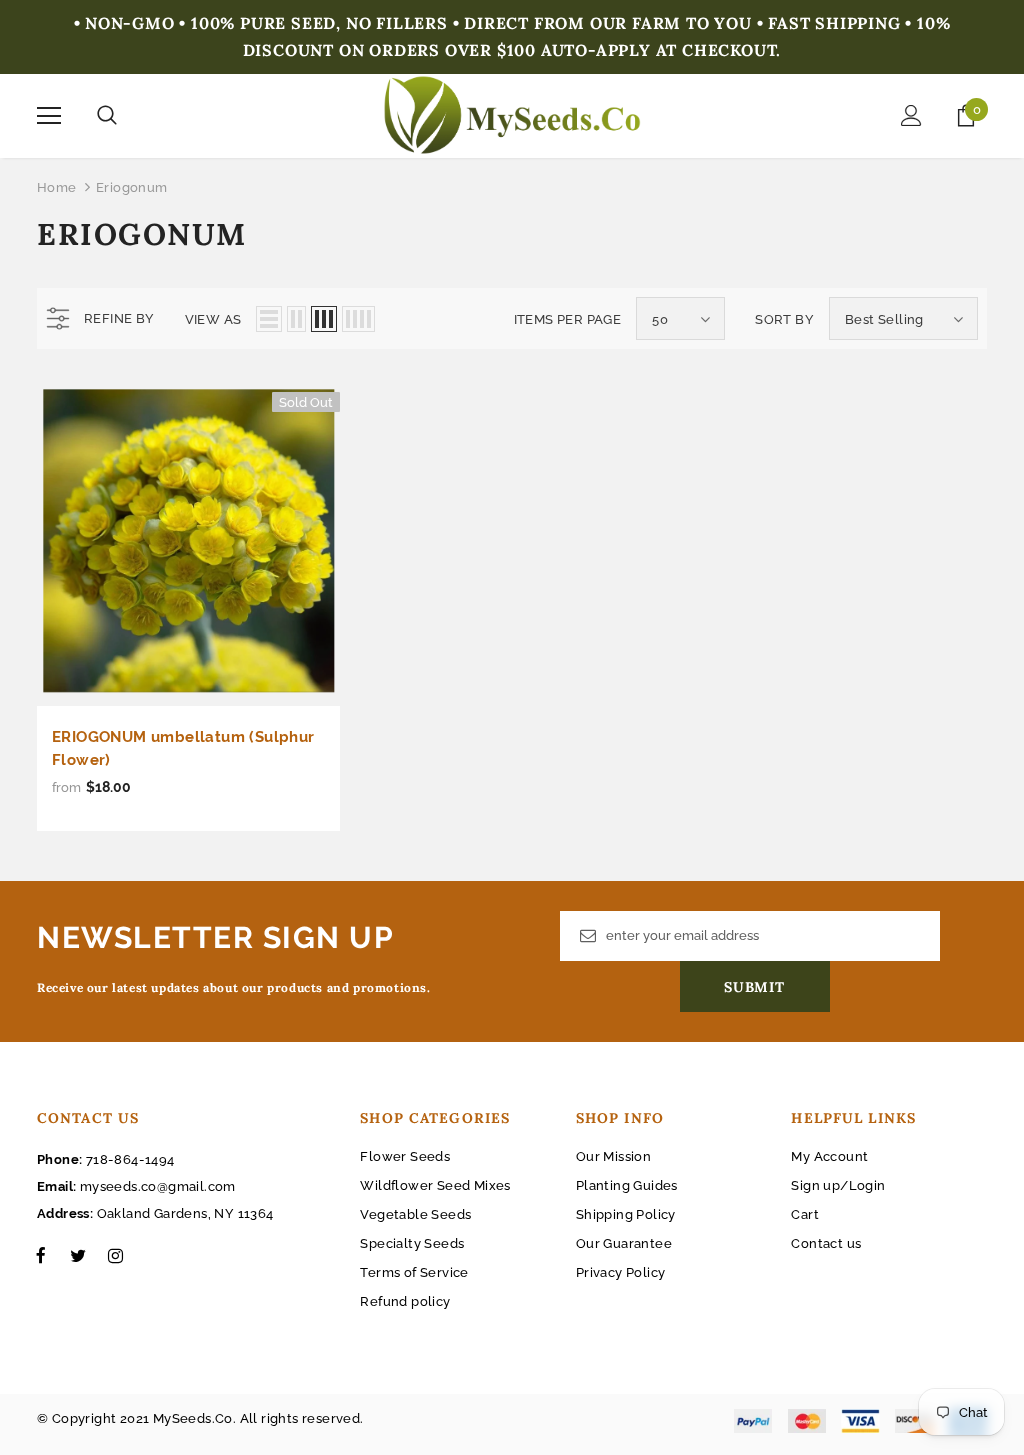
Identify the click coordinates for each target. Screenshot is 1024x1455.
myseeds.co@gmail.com (158, 1186)
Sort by (784, 319)
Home (57, 187)
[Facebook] (41, 1255)
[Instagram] (115, 1255)
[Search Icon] (107, 116)
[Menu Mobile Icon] (49, 116)
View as (213, 319)
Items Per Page (568, 319)
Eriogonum (132, 187)
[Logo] (512, 115)
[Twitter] (78, 1255)
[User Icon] (911, 115)
